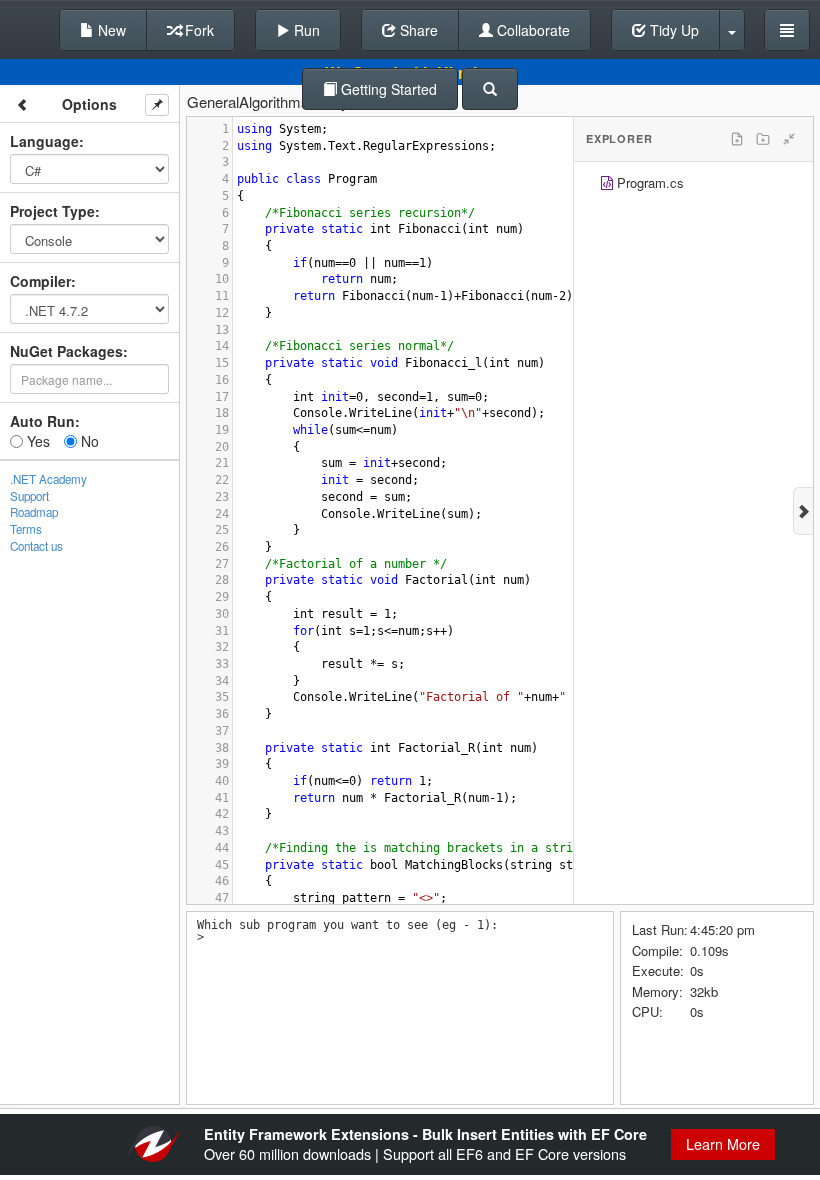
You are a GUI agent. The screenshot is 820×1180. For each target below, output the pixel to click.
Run (305, 30)
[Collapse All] (789, 139)
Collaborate (531, 30)
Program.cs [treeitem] (650, 182)
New (110, 30)
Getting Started (387, 89)
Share (417, 30)
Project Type (52, 211)
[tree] (693, 185)
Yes (36, 441)
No (88, 441)
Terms (26, 529)
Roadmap (34, 512)
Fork (197, 30)
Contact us (36, 546)
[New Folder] (763, 139)
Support (29, 496)
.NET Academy (48, 479)
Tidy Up (672, 30)
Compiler (40, 281)
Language (44, 141)
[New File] (737, 139)
